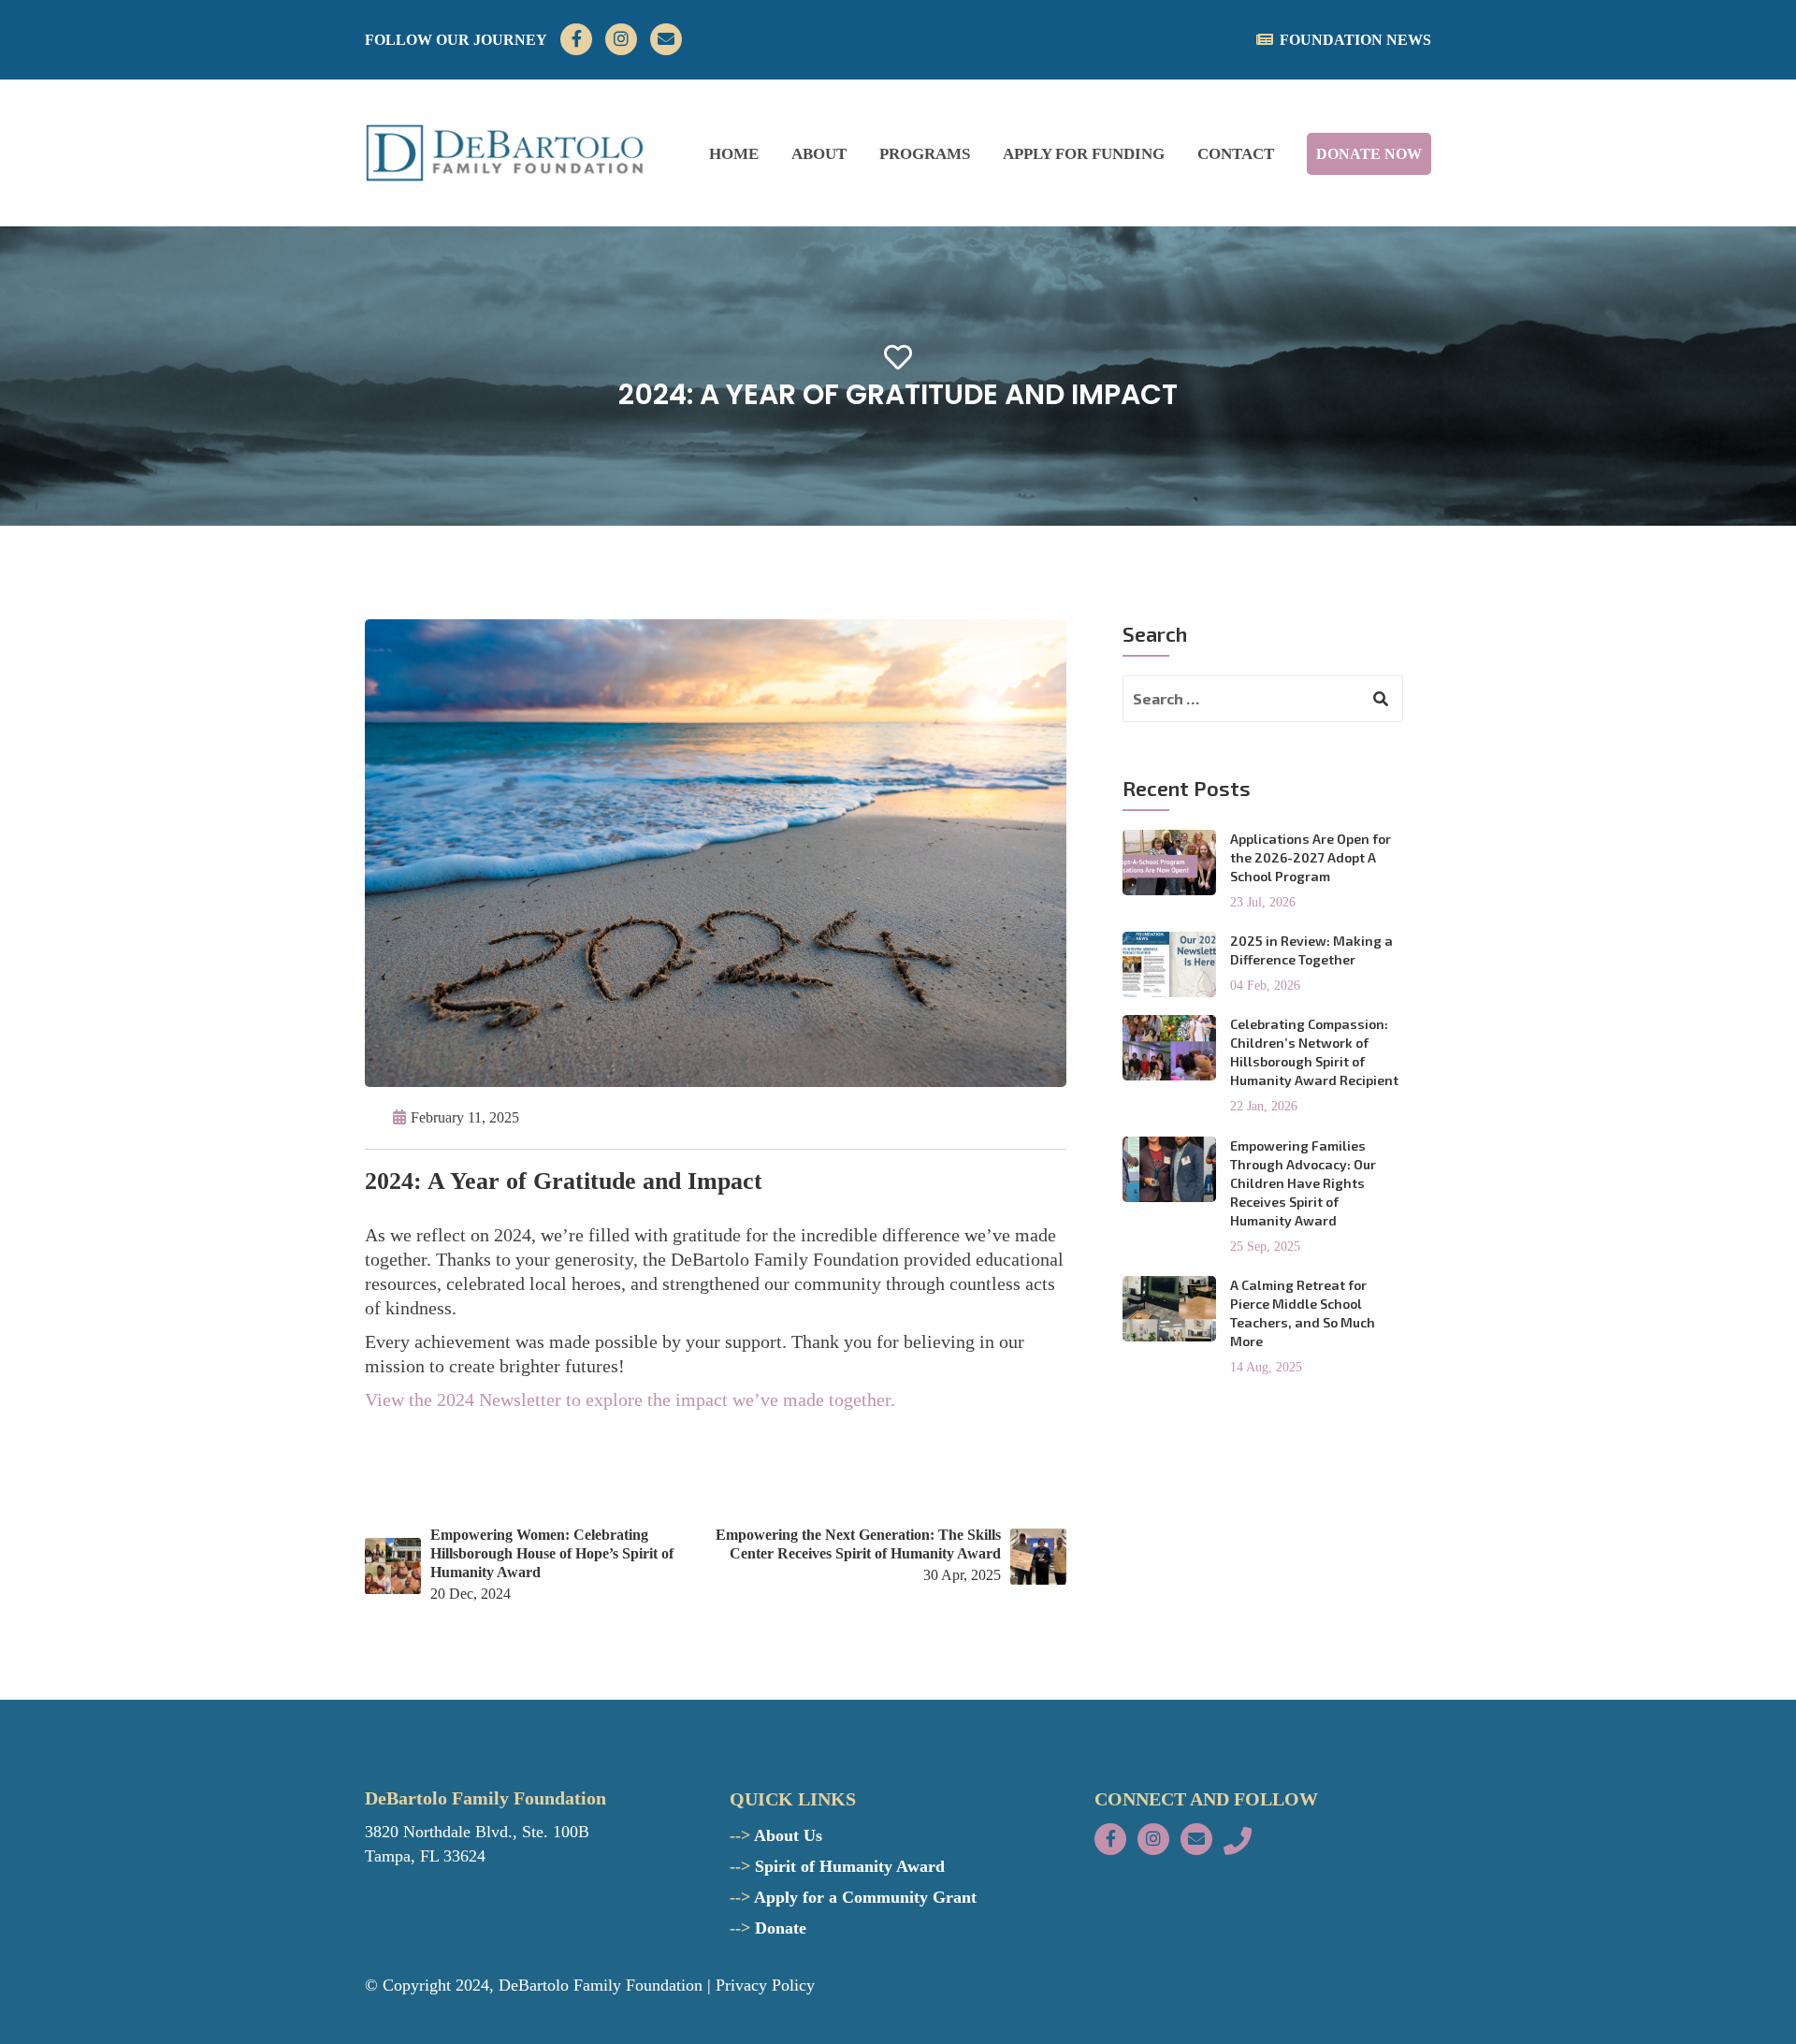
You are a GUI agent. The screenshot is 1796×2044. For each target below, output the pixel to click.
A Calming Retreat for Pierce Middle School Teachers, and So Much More (1303, 1313)
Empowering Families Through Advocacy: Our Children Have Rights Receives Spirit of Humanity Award (1303, 1183)
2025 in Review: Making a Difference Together (1311, 950)
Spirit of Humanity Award (837, 1866)
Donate (768, 1928)
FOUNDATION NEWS (1355, 40)
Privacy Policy (765, 1985)
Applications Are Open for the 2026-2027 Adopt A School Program (1311, 857)
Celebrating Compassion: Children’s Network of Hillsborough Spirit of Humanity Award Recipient (1314, 1052)
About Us (776, 1835)
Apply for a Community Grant (853, 1897)
